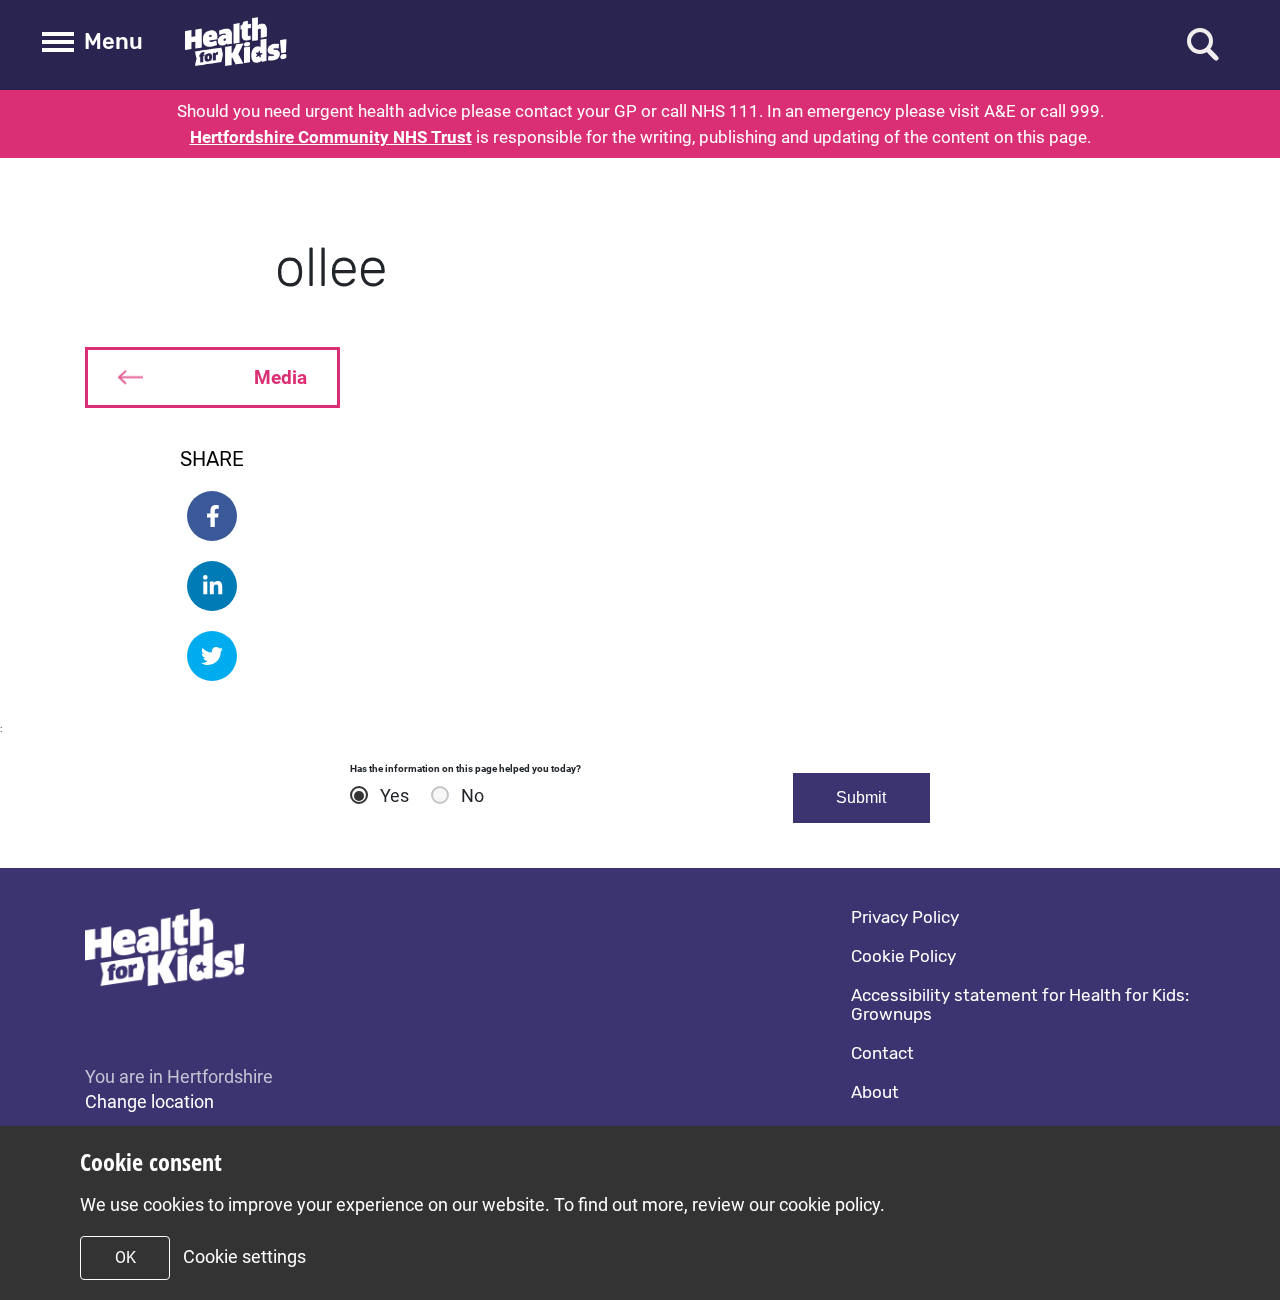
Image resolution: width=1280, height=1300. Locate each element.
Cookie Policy (903, 956)
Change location (149, 1101)
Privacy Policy (905, 917)
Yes (394, 796)
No (472, 796)
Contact (882, 1053)
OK (125, 1257)
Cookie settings (244, 1256)
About (875, 1092)
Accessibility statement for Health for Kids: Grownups (1020, 1004)
